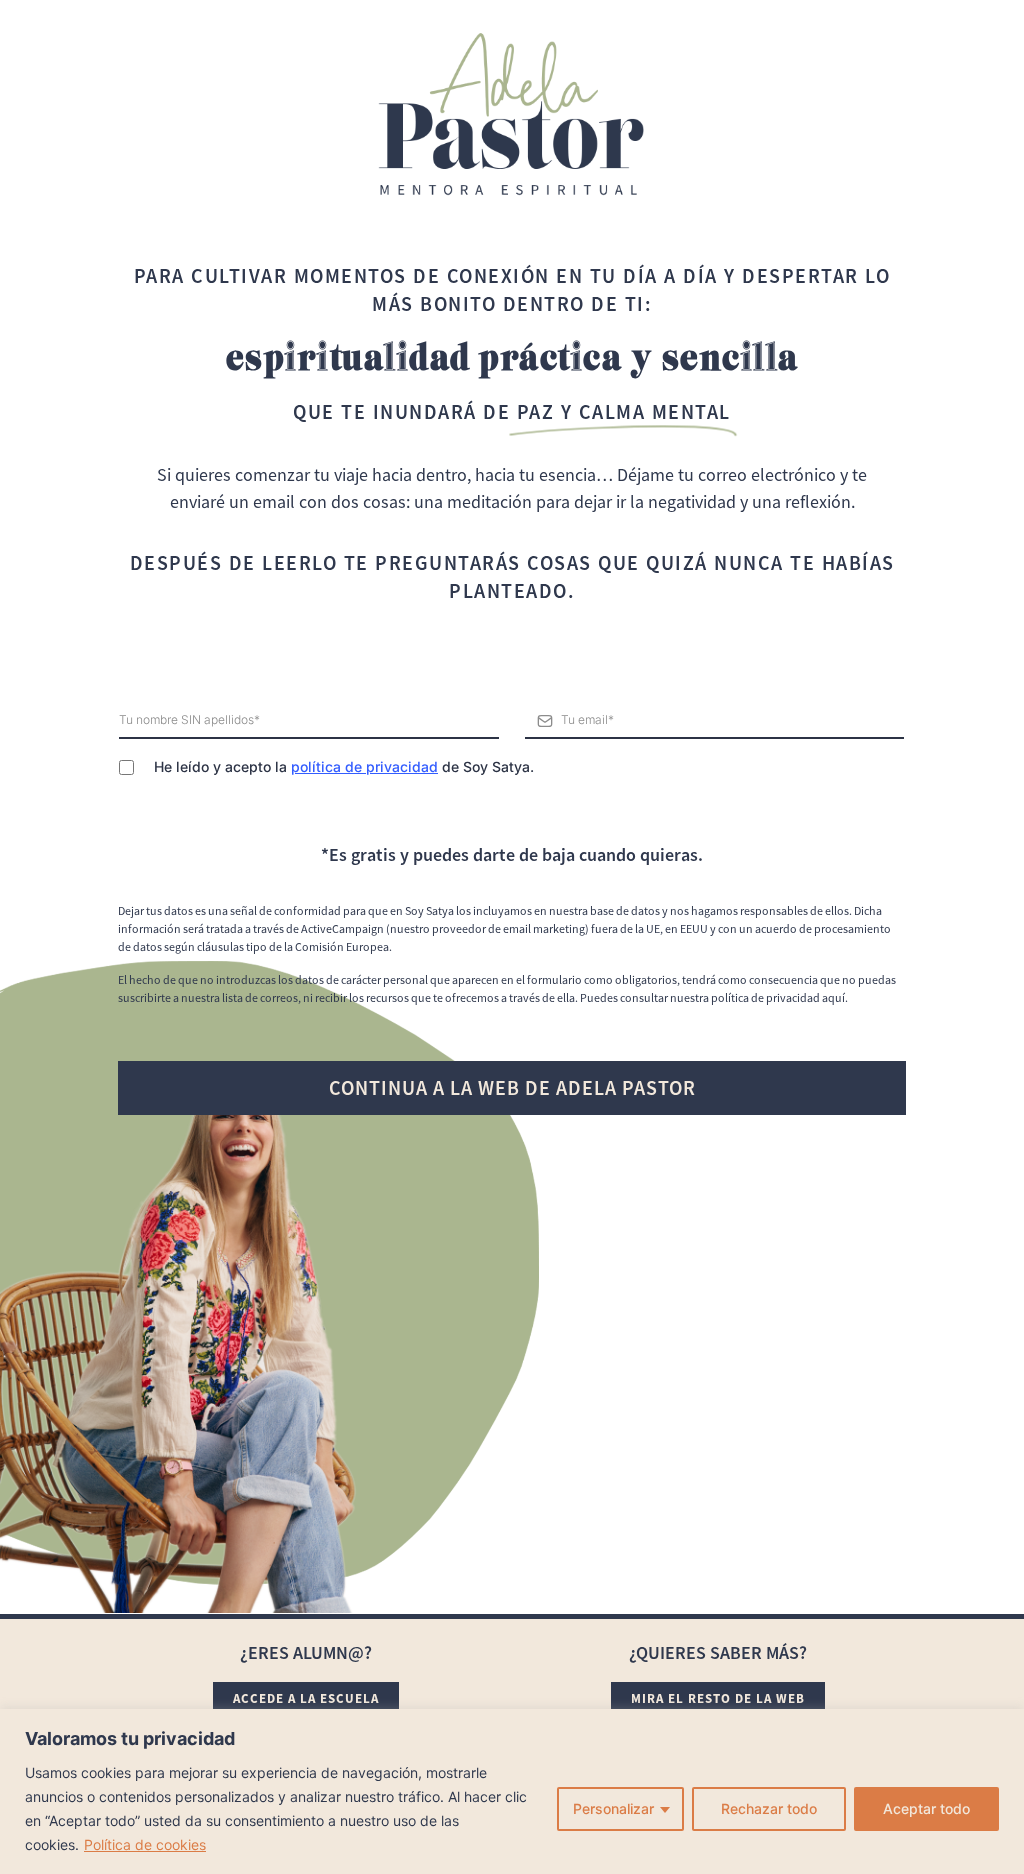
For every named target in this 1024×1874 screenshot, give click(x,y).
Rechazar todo (769, 1808)
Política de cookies (145, 1844)
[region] (512, 1791)
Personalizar (613, 1808)
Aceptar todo (926, 1808)
